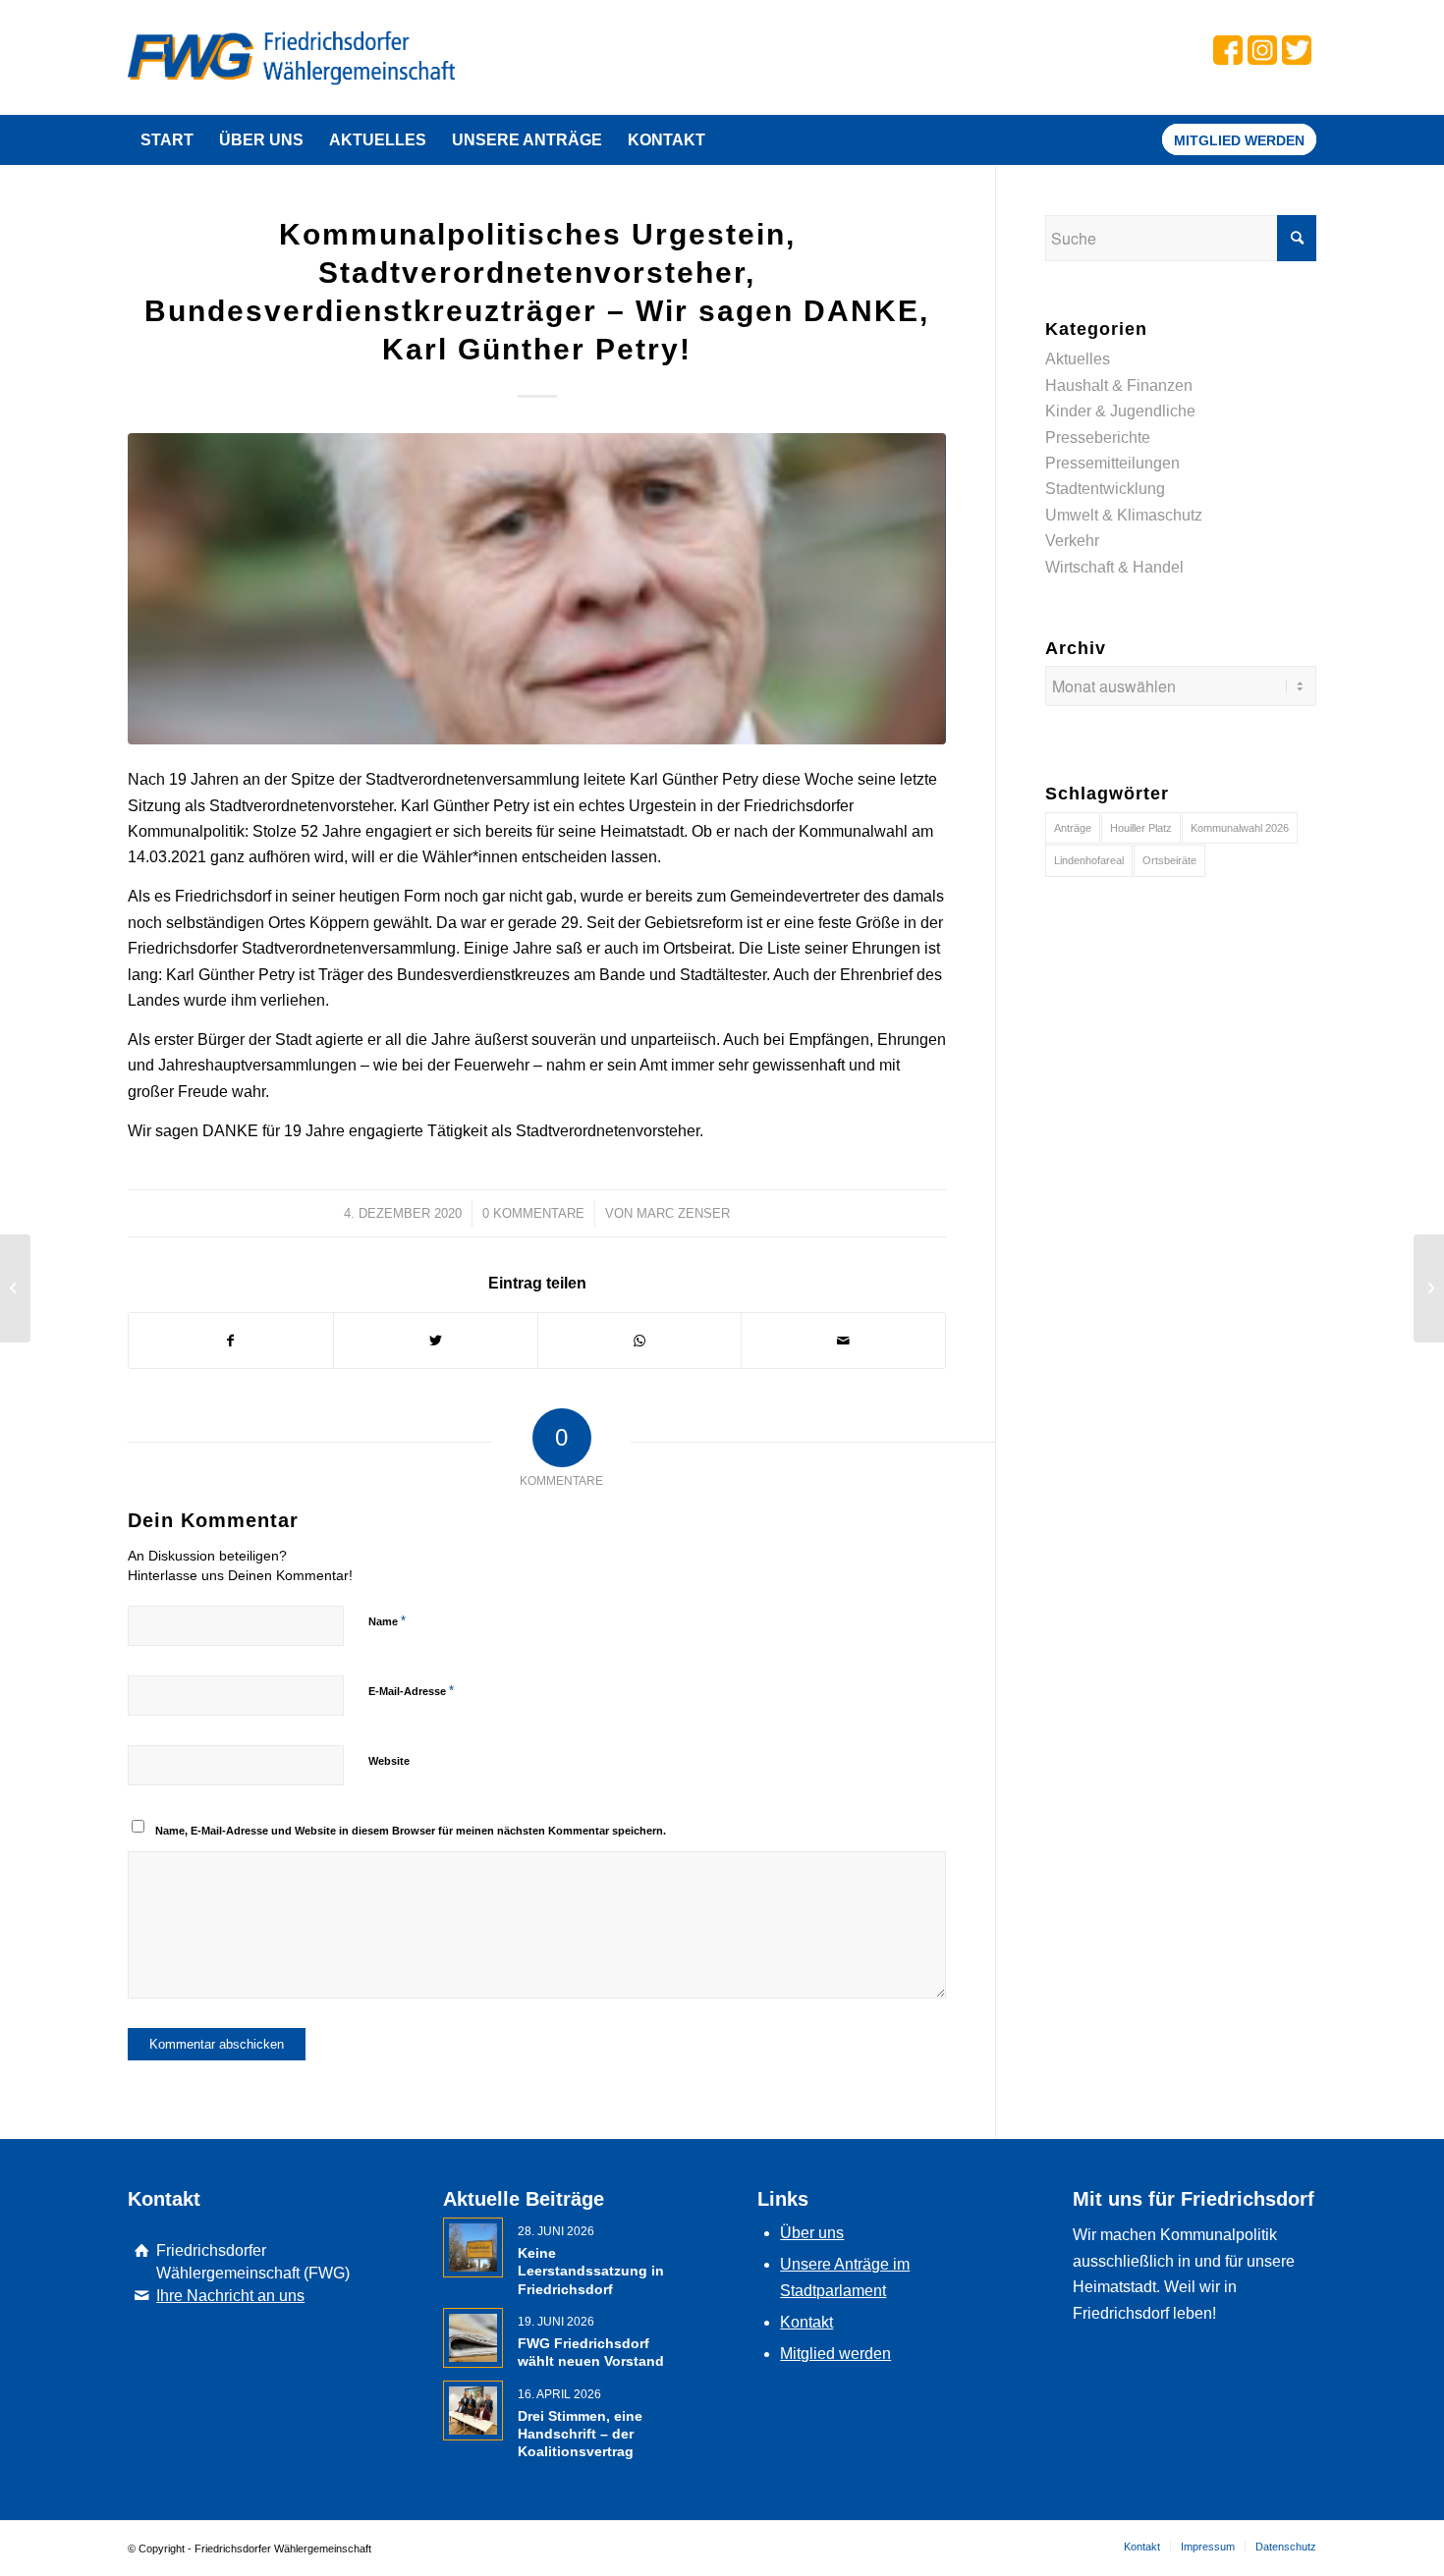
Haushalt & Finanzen (1119, 385)
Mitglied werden (835, 2354)
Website (389, 1761)
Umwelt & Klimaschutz (1124, 515)
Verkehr (1072, 541)
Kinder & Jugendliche (1120, 411)
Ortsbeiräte (1169, 860)
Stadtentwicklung (1105, 489)
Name (387, 1621)
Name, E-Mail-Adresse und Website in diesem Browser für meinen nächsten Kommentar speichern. (411, 1831)
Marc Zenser (683, 1213)
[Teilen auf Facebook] (231, 1341)
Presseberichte (1098, 438)
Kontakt (806, 2322)
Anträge (1073, 828)
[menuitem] (167, 140)
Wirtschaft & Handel (1114, 567)
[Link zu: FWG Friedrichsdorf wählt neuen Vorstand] (473, 2338)
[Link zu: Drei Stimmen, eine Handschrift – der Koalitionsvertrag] (473, 2411)
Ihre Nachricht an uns (230, 2296)
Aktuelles (1078, 359)
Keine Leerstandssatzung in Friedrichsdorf (591, 2271)
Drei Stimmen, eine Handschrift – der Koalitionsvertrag (580, 2434)
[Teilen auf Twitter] (436, 1341)
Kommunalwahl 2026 (1240, 828)
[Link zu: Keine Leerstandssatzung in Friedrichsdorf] (473, 2247)
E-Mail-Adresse (411, 1691)
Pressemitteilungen (1112, 463)
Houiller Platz (1141, 828)
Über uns (812, 2233)
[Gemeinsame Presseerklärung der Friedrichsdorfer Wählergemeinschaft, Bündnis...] (15, 1288)
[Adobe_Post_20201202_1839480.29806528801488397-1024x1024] (537, 589)
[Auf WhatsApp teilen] (640, 1341)
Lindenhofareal (1089, 860)
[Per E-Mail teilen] (843, 1341)
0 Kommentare (533, 1213)
